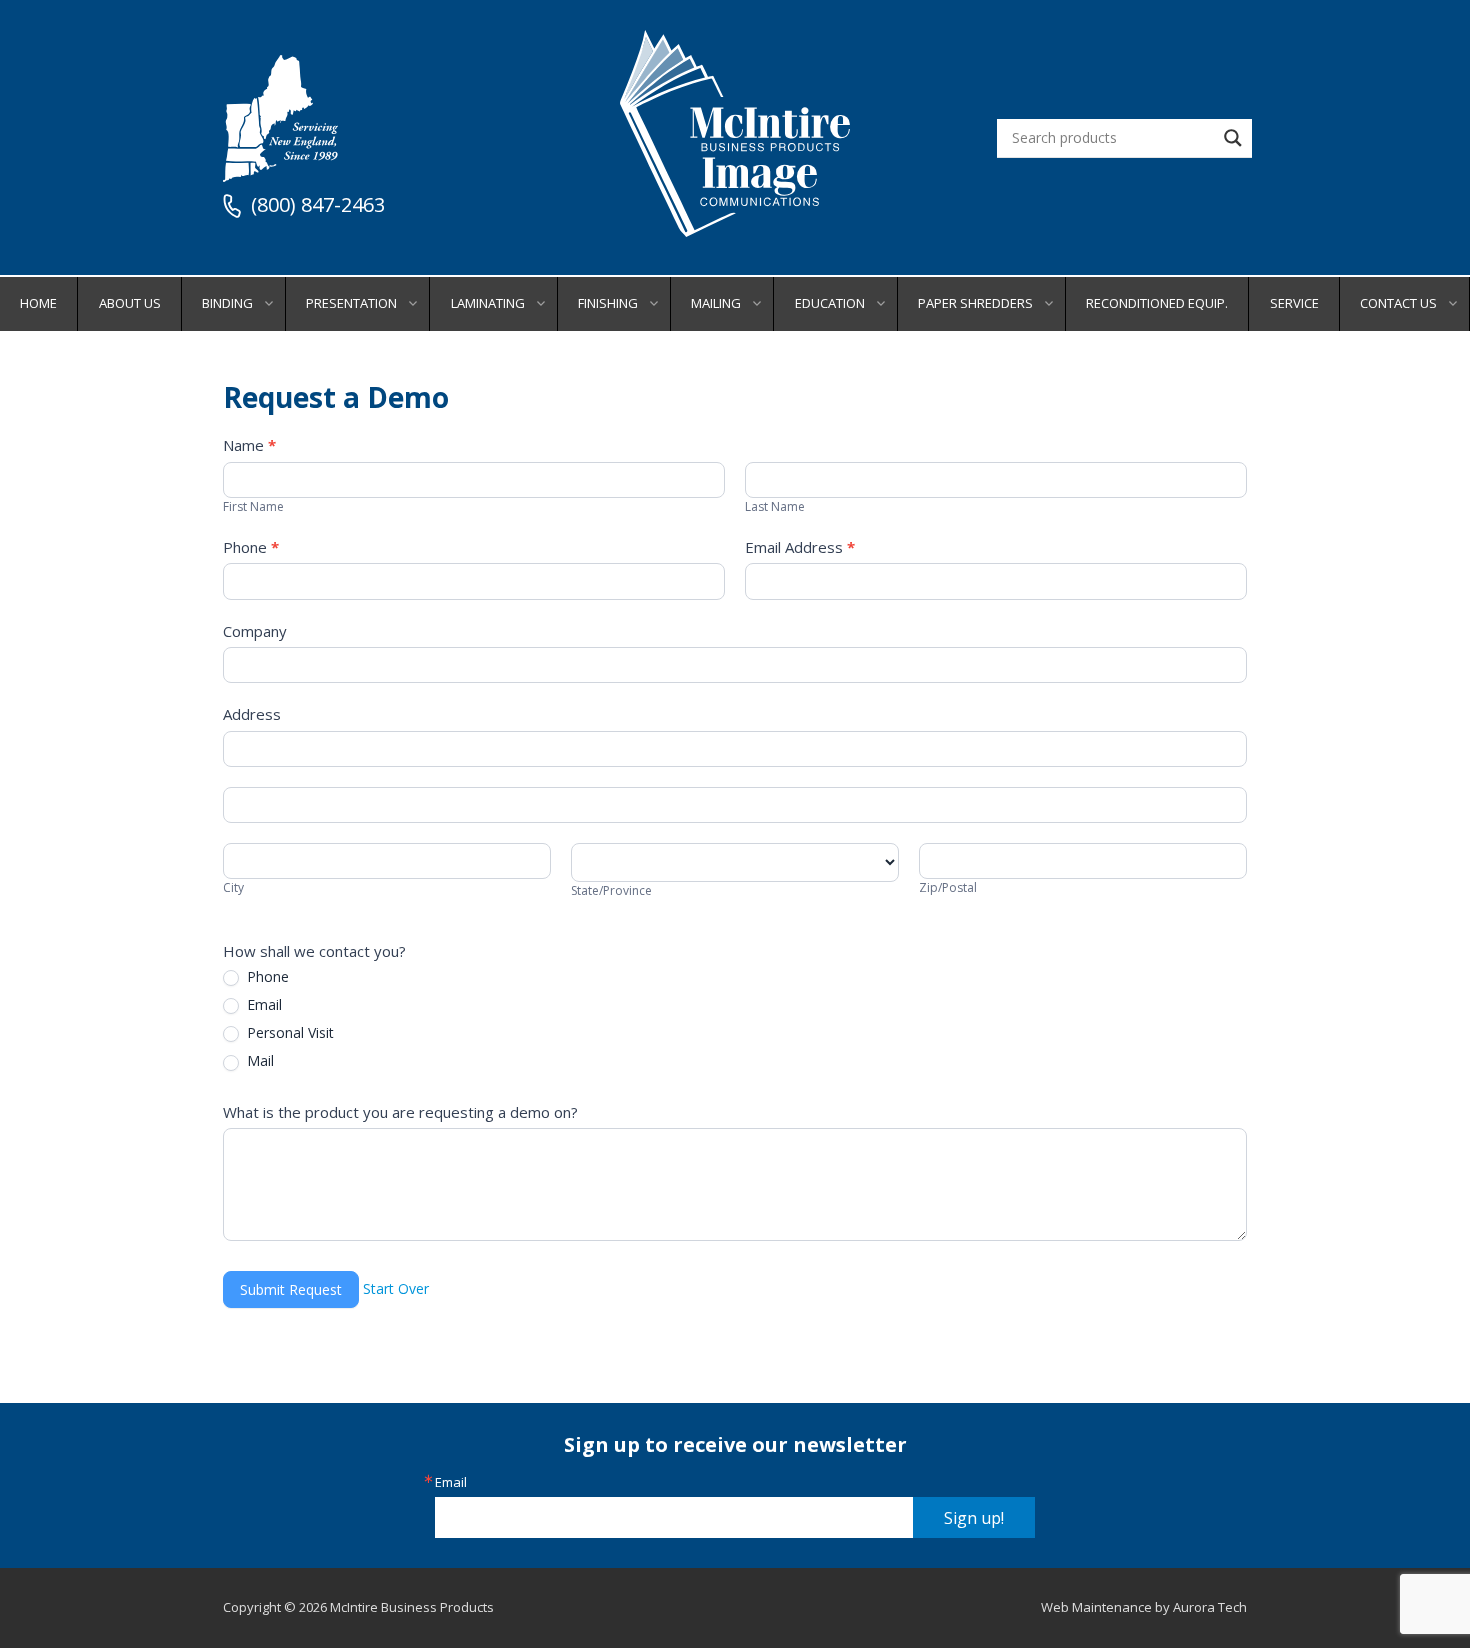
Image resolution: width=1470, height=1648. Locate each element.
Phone (251, 547)
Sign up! (974, 1518)
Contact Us (1398, 303)
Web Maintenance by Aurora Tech (1144, 1607)
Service (1294, 303)
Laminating (488, 303)
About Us (130, 303)
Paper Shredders (975, 303)
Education (830, 303)
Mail (258, 1061)
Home (38, 303)
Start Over (396, 1288)
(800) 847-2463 (318, 206)
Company (255, 631)
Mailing (716, 303)
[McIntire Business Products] (735, 229)
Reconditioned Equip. (1157, 303)
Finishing (608, 303)
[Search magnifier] (1233, 138)
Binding (227, 303)
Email (262, 1005)
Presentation (351, 303)
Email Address (800, 547)
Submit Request (291, 1289)
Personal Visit (288, 1033)
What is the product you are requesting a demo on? (400, 1112)
